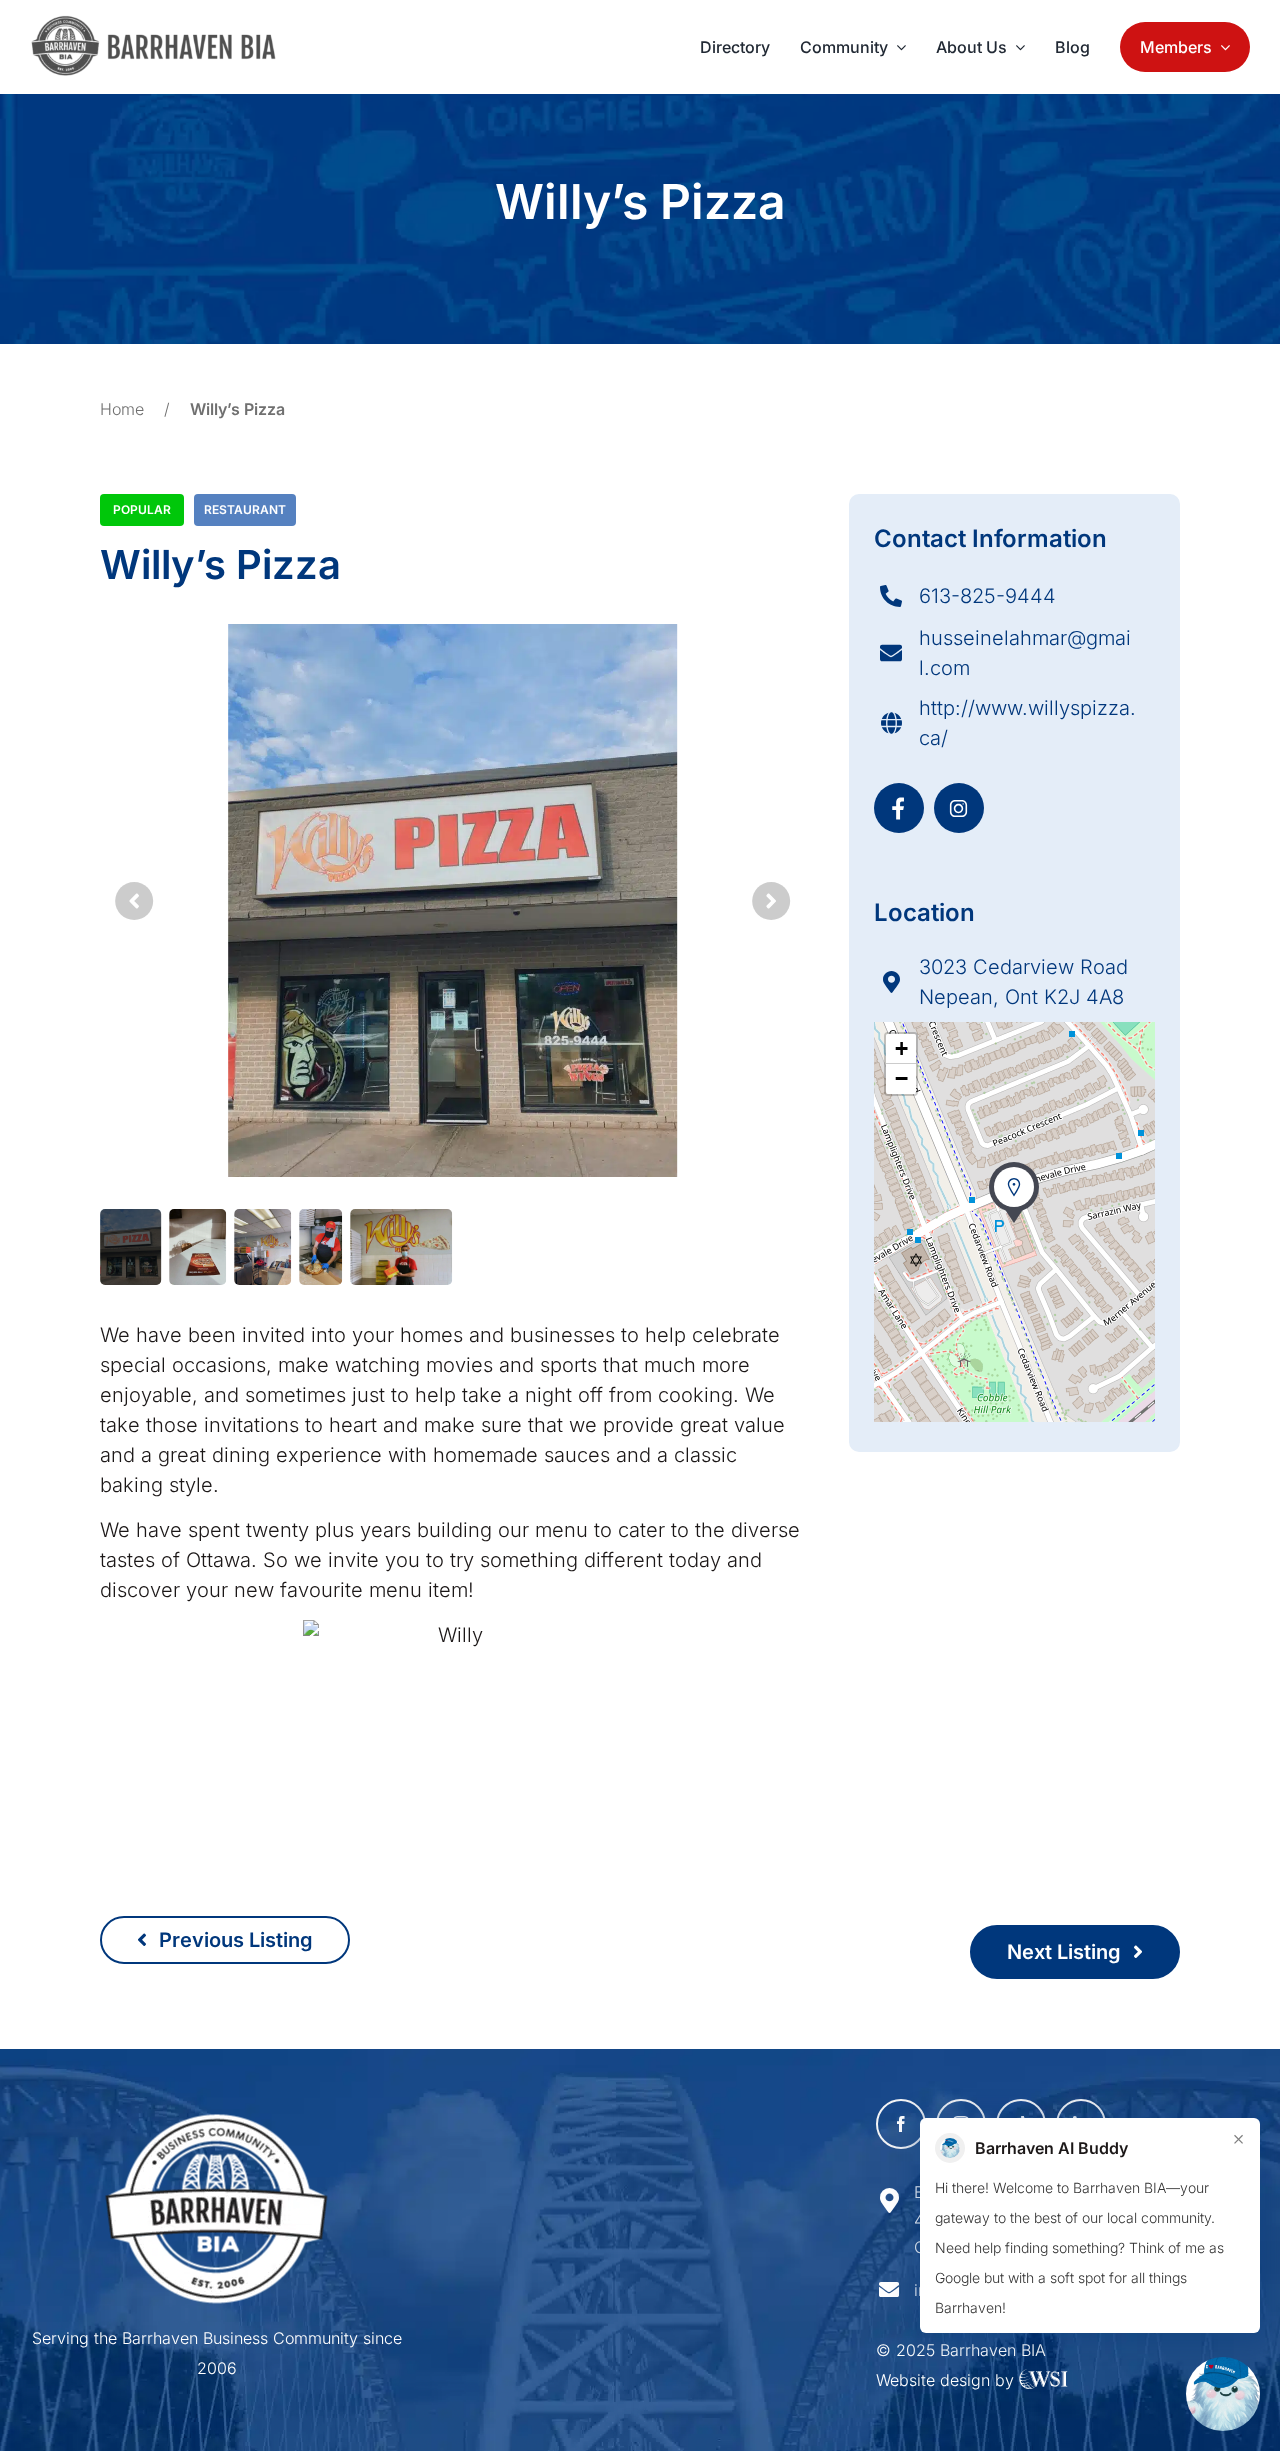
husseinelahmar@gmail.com (1025, 653)
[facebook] (901, 2124)
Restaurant (245, 509)
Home (122, 409)
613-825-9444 (987, 596)
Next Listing (1066, 1952)
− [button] (901, 1078)
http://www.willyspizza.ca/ (1027, 723)
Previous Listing (233, 1940)
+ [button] (901, 1048)
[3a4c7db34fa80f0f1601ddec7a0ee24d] (164, 25)
